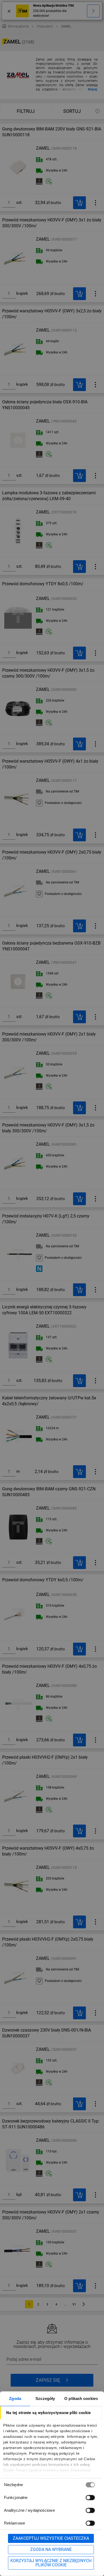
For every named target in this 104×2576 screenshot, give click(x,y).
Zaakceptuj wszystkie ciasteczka (51, 2538)
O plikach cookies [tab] (81, 2398)
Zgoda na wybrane (51, 2549)
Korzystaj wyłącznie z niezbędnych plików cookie (51, 2563)
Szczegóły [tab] (45, 2398)
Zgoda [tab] (15, 2398)
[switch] (90, 2497)
